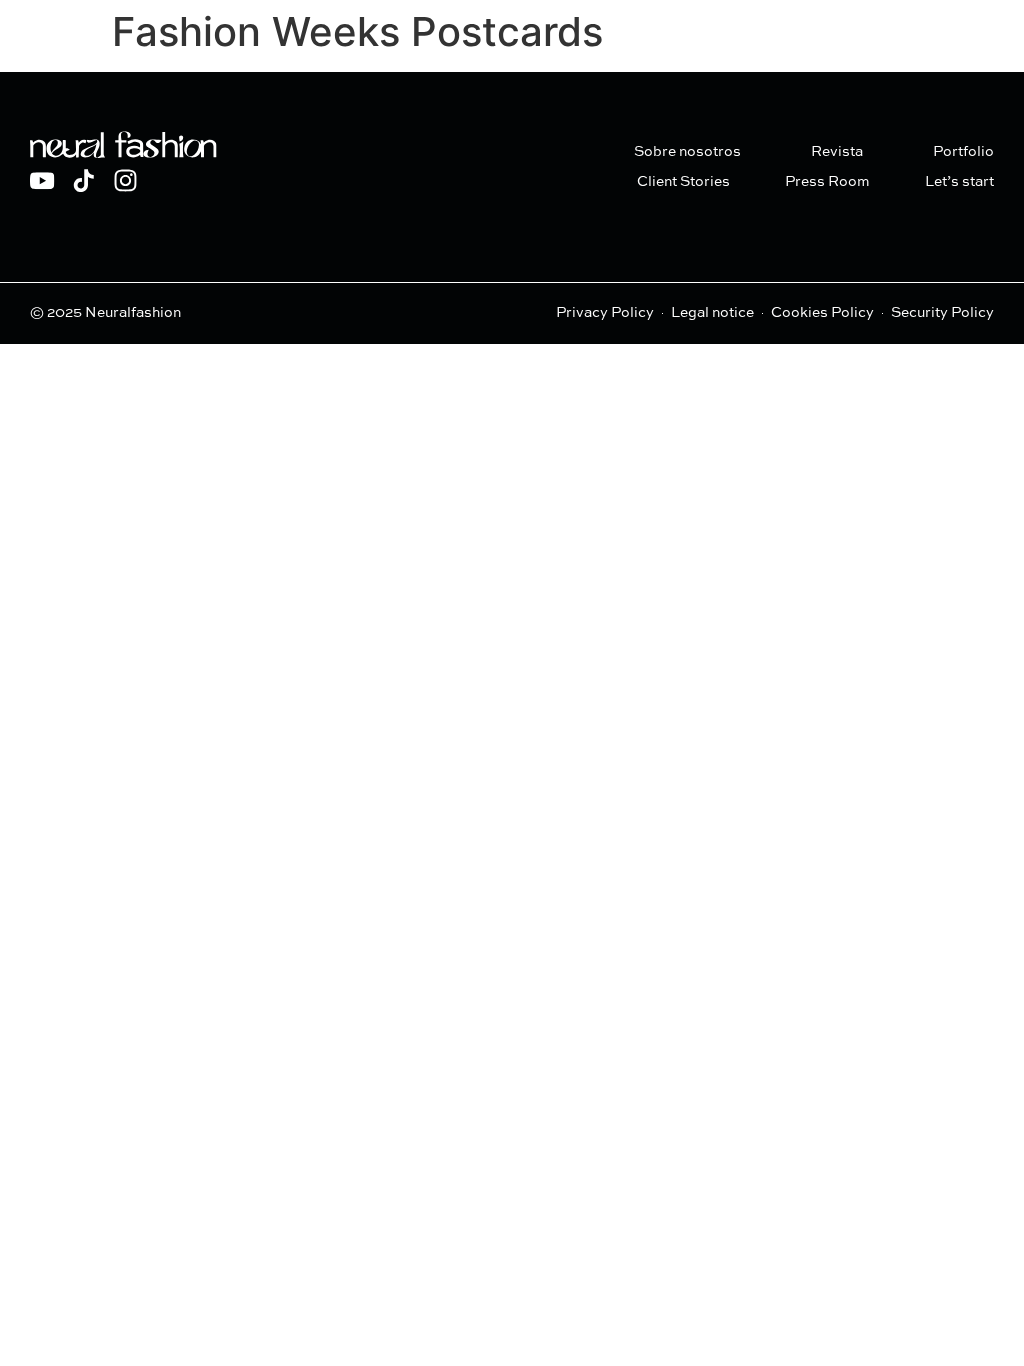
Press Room (827, 182)
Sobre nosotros (687, 152)
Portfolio (963, 152)
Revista (837, 152)
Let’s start (959, 182)
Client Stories (683, 182)
